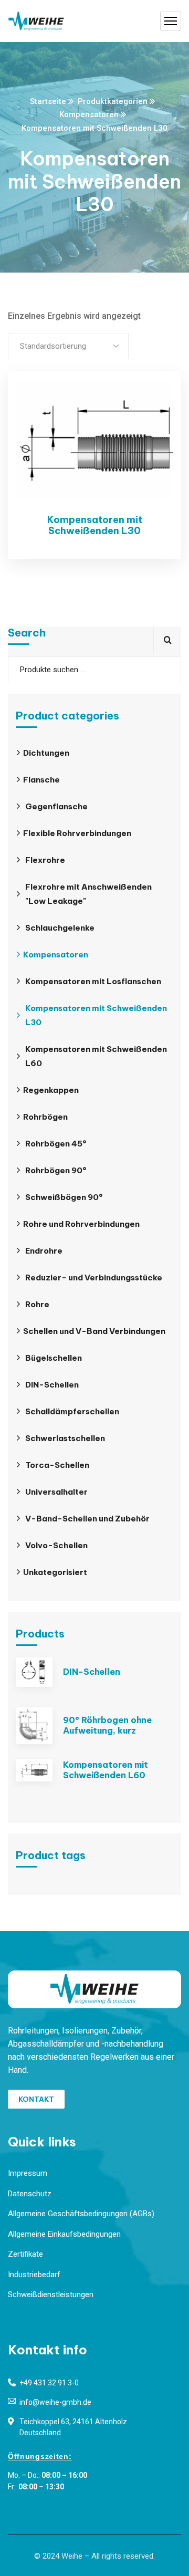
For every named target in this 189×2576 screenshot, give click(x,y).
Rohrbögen (45, 1117)
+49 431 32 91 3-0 (49, 2383)
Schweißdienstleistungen (51, 2295)
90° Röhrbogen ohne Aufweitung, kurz (107, 1725)
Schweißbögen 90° (64, 1197)
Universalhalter (56, 1492)
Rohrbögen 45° (56, 1144)
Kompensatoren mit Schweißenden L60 (96, 1056)
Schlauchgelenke (60, 928)
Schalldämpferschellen (72, 1411)
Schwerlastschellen (65, 1438)
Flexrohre (45, 860)
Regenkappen (51, 1090)
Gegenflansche (56, 806)
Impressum (28, 2173)
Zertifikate (25, 2254)
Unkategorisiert (55, 1572)
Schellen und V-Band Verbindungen (94, 1331)
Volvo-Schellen (56, 1545)
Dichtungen (46, 753)
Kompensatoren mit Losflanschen (93, 981)
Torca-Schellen (57, 1465)
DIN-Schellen (52, 1385)
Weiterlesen (155, 400)
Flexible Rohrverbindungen (77, 833)
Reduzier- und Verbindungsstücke (94, 1277)
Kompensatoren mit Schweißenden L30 (95, 525)
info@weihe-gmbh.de (55, 2402)
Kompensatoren (89, 114)
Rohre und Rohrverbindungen (81, 1224)
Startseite (48, 101)
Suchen (167, 640)
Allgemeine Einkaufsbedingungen (64, 2234)
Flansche (41, 780)
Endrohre (44, 1251)
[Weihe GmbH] (36, 21)
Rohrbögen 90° (56, 1170)
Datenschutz (30, 2194)
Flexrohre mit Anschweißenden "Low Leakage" (88, 894)
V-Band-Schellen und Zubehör (87, 1519)
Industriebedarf (34, 2275)
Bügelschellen (54, 1358)
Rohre (37, 1304)
